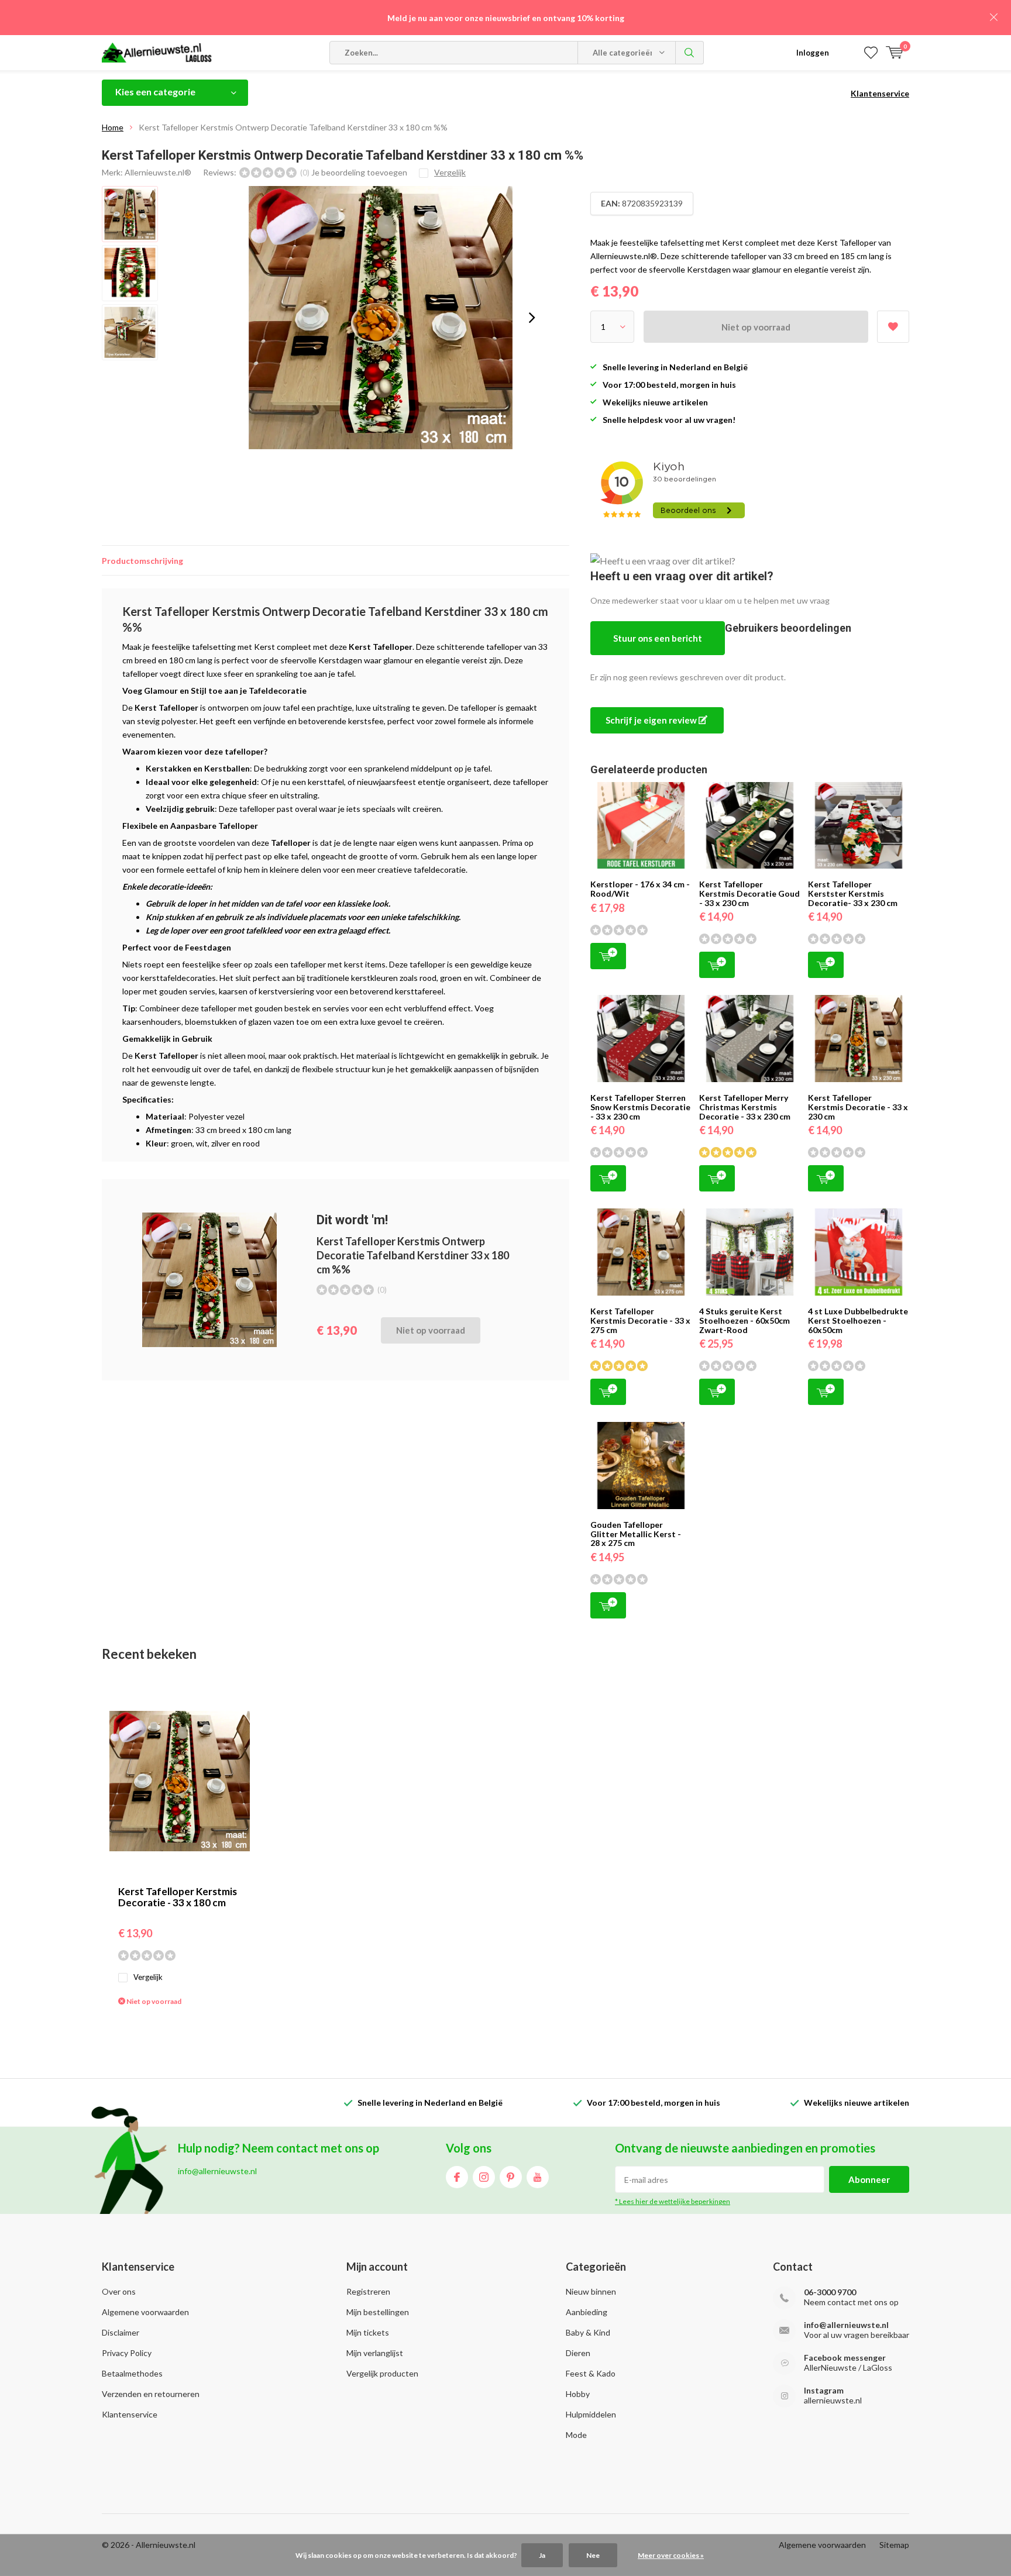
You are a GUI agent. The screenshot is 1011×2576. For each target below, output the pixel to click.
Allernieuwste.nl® (158, 172)
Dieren (578, 2353)
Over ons (119, 2291)
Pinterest (511, 2177)
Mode (576, 2435)
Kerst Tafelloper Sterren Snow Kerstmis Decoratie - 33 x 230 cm (640, 1107)
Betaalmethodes (132, 2373)
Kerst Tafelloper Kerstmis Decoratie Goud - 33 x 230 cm (749, 893)
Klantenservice (880, 93)
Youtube (538, 2177)
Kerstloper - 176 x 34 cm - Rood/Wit (640, 889)
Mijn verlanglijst (375, 2353)
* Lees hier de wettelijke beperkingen (673, 2201)
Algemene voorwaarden (145, 2312)
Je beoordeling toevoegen (359, 172)
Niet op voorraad (756, 327)
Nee (593, 2555)
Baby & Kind (588, 2332)
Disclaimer (121, 2332)
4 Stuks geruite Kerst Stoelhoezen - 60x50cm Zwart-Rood (745, 1320)
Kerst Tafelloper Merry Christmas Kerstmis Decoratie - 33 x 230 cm (745, 1107)
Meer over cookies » (671, 2555)
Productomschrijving (142, 561)
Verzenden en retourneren (151, 2394)
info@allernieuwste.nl (846, 2325)
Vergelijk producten (382, 2373)
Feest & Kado (591, 2373)
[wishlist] (871, 53)
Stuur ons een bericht (658, 638)
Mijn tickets (368, 2332)
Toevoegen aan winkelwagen (608, 956)
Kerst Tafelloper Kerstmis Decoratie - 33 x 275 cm (640, 1320)
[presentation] (532, 318)
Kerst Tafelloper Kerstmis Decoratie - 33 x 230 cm (858, 1107)
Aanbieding (587, 2312)
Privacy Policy (127, 2353)
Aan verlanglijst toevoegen (893, 327)
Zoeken (690, 53)
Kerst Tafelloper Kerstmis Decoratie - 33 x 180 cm (178, 1897)
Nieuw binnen (591, 2291)
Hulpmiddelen (591, 2414)
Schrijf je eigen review (652, 720)
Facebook (457, 2177)
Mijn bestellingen (378, 2312)
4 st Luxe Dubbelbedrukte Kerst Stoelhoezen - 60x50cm (858, 1320)
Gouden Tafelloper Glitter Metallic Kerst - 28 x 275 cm (636, 1534)
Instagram (484, 2177)
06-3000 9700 (830, 2292)
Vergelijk (148, 1977)
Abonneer (869, 2179)
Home (113, 127)
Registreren (368, 2291)
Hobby (578, 2394)
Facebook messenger (845, 2358)
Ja (542, 2555)
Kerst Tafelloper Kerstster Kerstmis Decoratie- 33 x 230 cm (853, 893)
